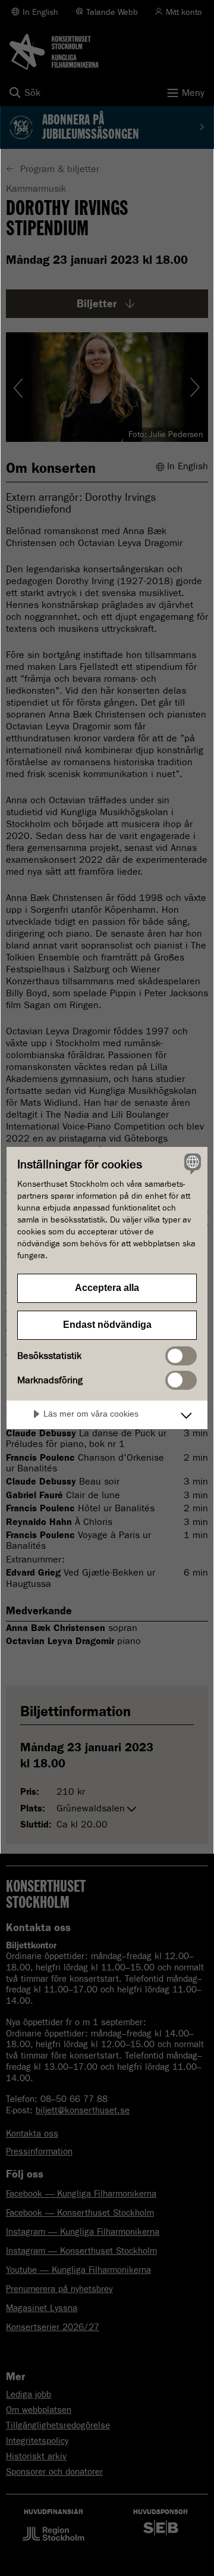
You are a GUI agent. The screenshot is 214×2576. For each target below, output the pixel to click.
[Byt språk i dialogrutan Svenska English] (191, 1164)
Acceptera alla (107, 1288)
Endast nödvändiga (107, 1325)
